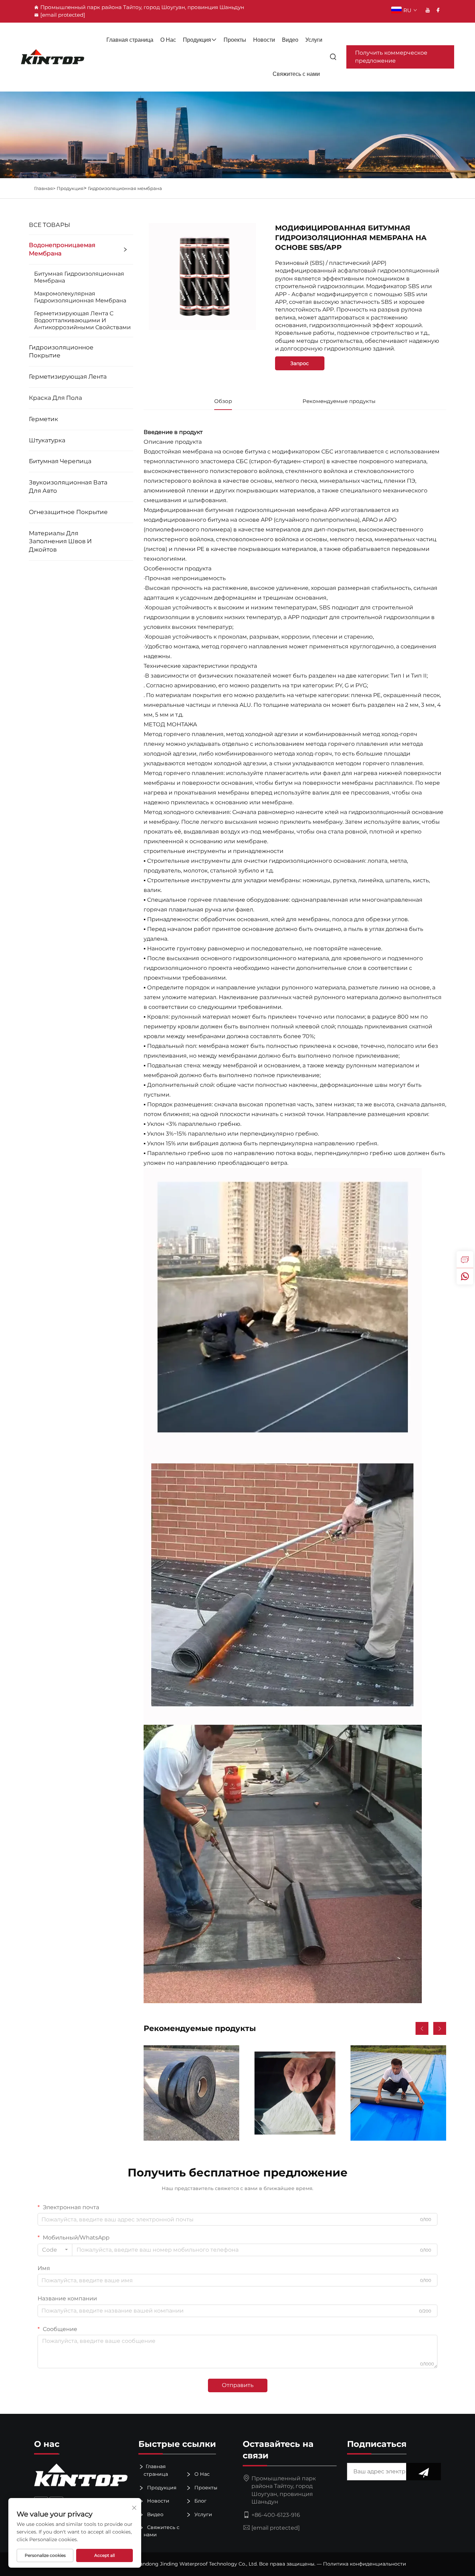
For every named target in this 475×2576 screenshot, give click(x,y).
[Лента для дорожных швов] (191, 2093)
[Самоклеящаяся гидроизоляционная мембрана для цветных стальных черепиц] (398, 2093)
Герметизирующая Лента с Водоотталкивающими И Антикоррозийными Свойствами (82, 320)
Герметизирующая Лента (68, 377)
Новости (264, 40)
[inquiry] (465, 1259)
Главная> (45, 188)
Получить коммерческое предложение (391, 57)
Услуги (314, 40)
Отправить (238, 2385)
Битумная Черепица (60, 461)
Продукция (197, 40)
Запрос (300, 363)
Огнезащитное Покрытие (68, 512)
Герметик (43, 419)
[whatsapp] (465, 1276)
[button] (422, 2028)
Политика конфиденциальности (365, 2564)
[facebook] (438, 10)
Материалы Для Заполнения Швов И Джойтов (60, 542)
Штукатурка (47, 440)
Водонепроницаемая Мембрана (62, 249)
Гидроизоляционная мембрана (125, 188)
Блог (200, 2501)
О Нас (168, 40)
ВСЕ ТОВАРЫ (50, 225)
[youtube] (428, 10)
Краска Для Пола (55, 398)
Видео (290, 40)
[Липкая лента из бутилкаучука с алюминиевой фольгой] (295, 2093)
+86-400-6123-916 (276, 2515)
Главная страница (130, 40)
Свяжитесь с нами (296, 74)
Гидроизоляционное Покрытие (61, 351)
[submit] (424, 2472)
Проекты (235, 40)
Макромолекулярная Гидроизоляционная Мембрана (80, 297)
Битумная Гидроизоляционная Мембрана (79, 277)
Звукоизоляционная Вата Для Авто (68, 487)
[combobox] (55, 2250)
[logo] (53, 57)
